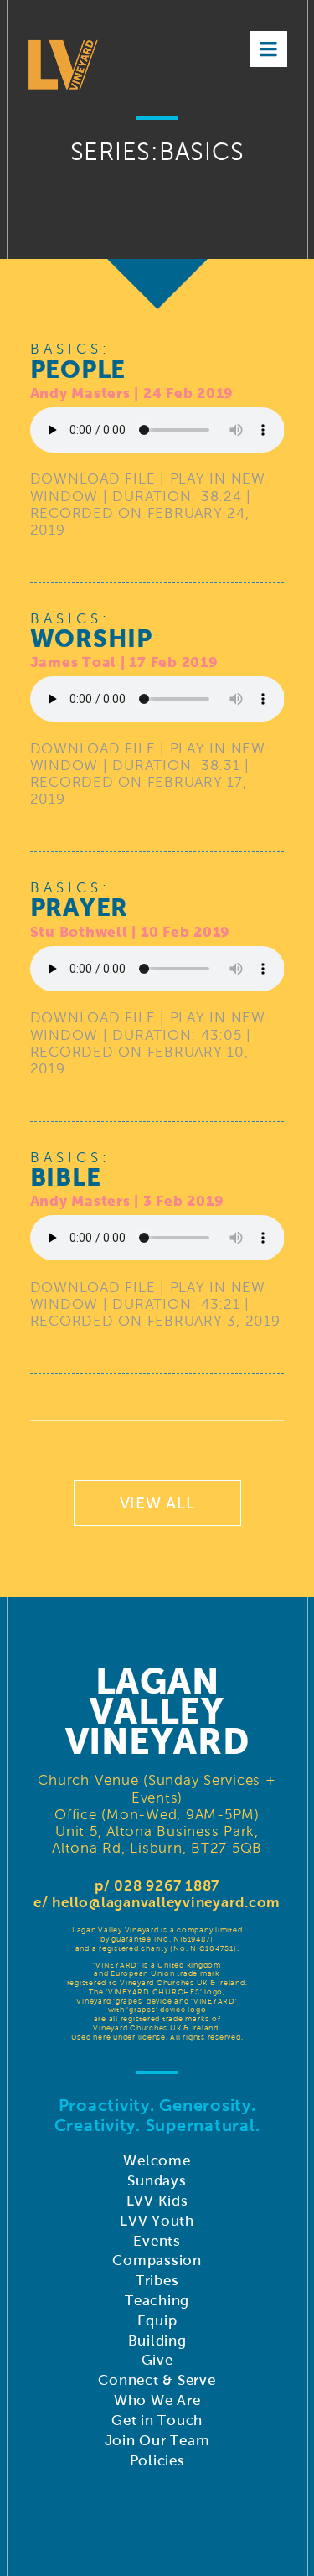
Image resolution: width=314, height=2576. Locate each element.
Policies (157, 2461)
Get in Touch (157, 2421)
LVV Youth (157, 2221)
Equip (157, 2321)
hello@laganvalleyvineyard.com (166, 1903)
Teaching (157, 2301)
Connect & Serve (157, 2380)
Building (157, 2341)
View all (157, 1503)
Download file (93, 479)
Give (157, 2360)
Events (157, 2241)
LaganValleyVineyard (157, 1711)
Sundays (157, 2181)
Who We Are (157, 2400)
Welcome (157, 2161)
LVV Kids (157, 2201)
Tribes (157, 2281)
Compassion (157, 2260)
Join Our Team (157, 2441)
